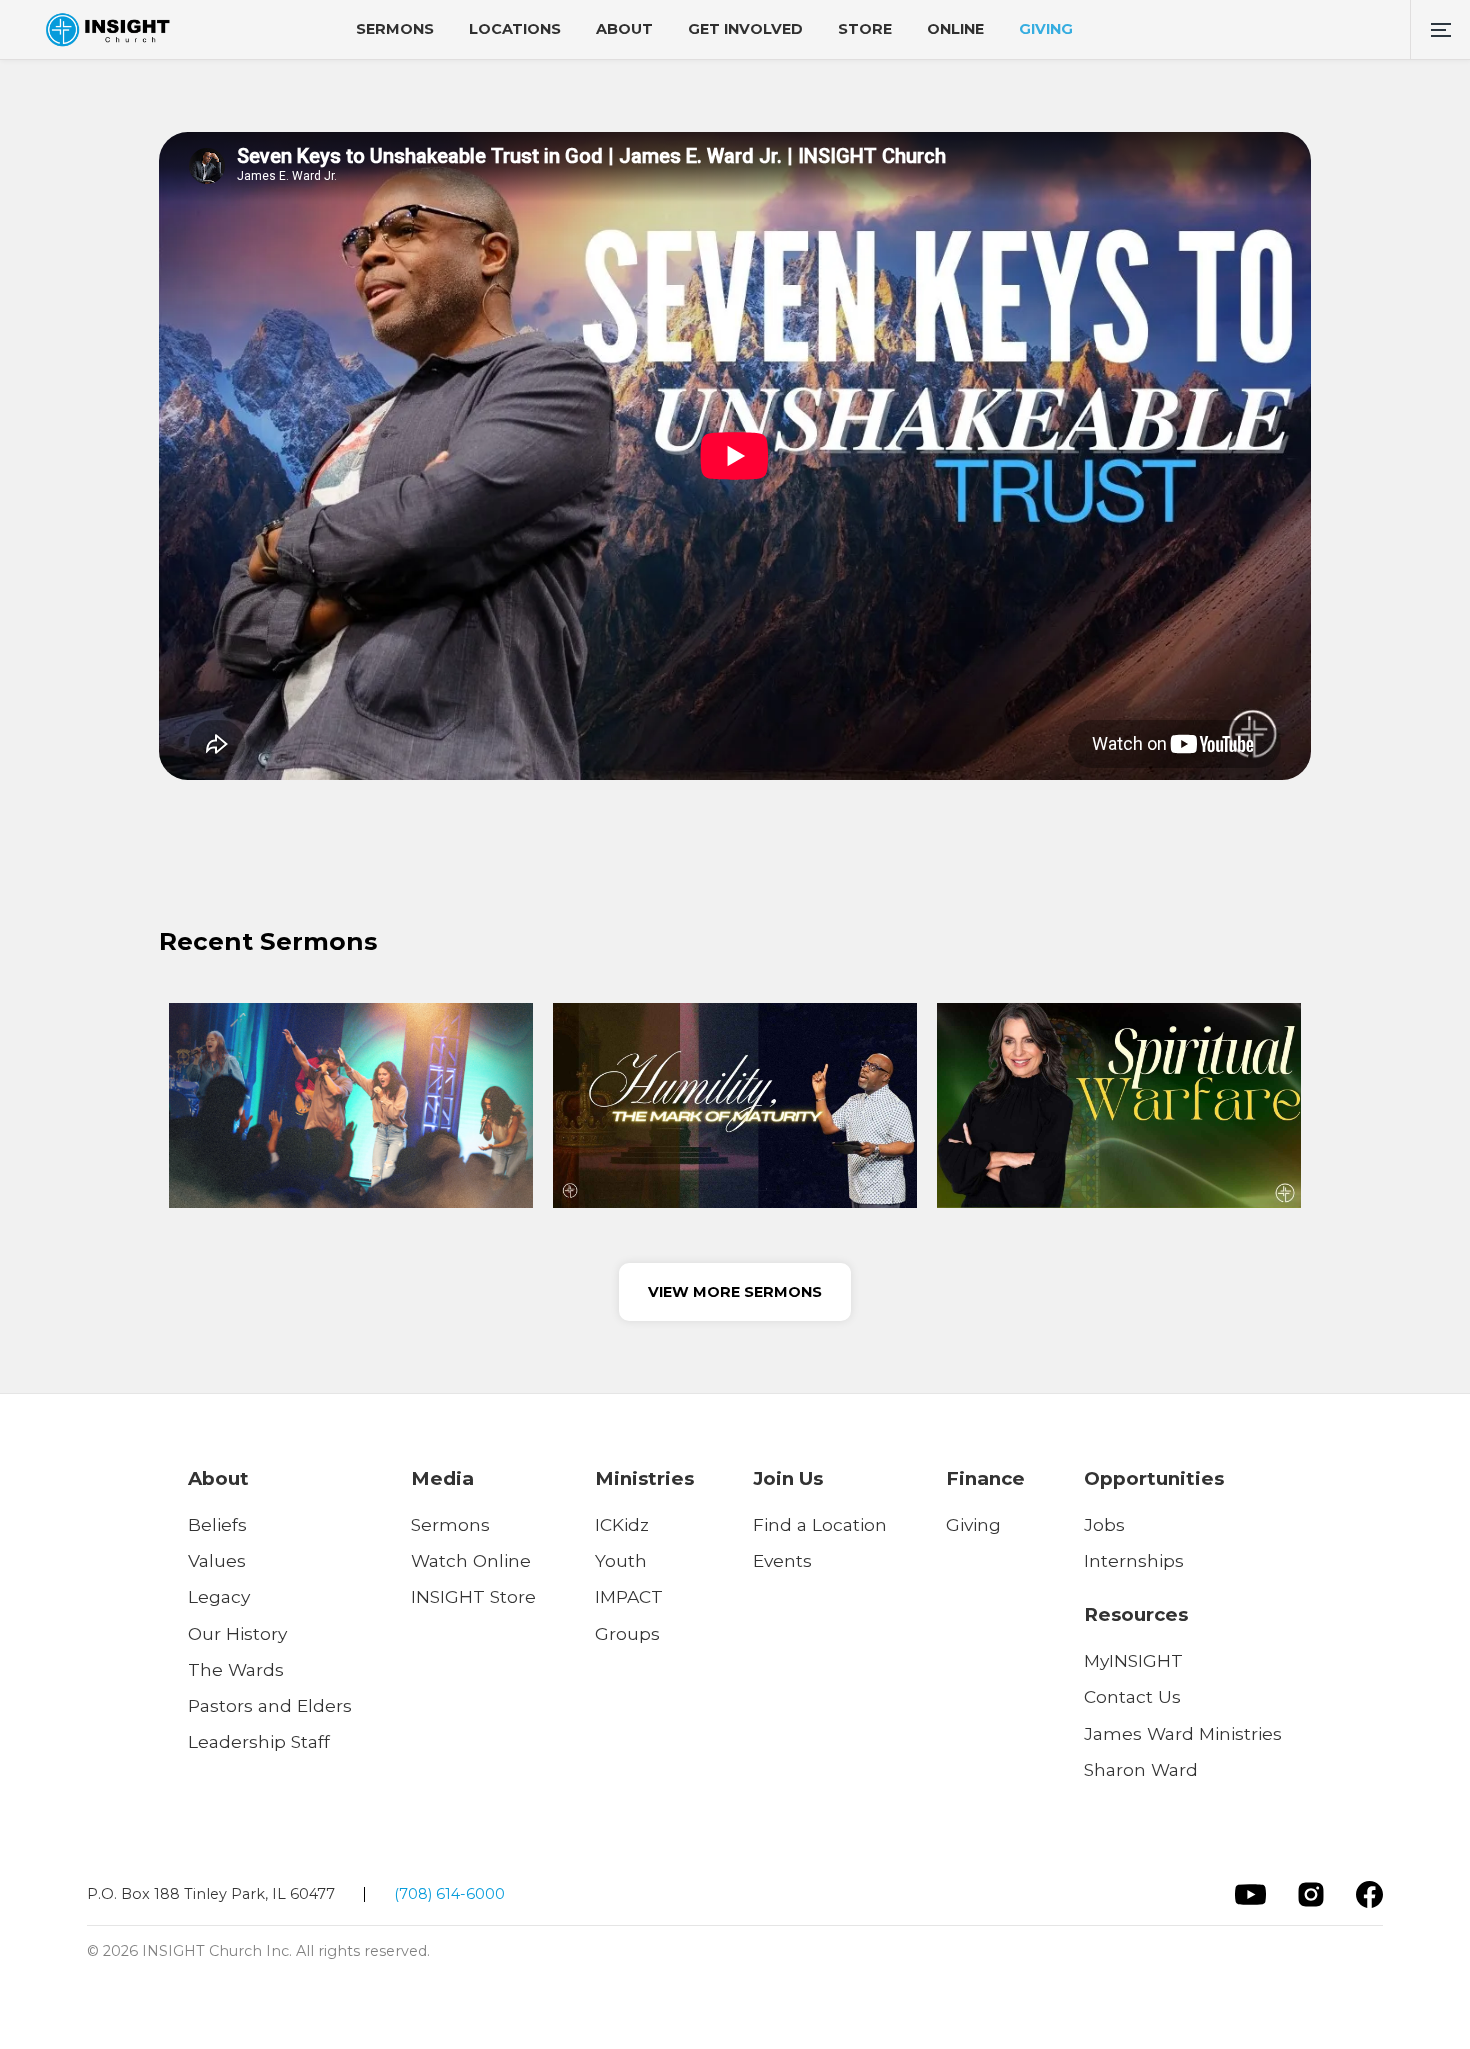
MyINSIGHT (1133, 1660)
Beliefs (217, 1524)
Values (217, 1560)
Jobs (1104, 1524)
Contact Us (1132, 1696)
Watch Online (471, 1560)
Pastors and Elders (270, 1705)
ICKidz (622, 1524)
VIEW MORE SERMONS (735, 1292)
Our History (237, 1633)
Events (782, 1560)
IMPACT (629, 1596)
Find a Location (820, 1524)
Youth (621, 1560)
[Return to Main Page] (107, 30)
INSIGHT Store (473, 1596)
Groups (627, 1633)
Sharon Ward (1141, 1769)
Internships (1134, 1560)
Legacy (219, 1596)
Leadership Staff (259, 1741)
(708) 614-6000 (449, 1894)
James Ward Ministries (1183, 1733)
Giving (973, 1524)
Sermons (450, 1524)
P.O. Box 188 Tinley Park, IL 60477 (211, 1894)
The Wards (236, 1669)
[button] (1440, 30)
